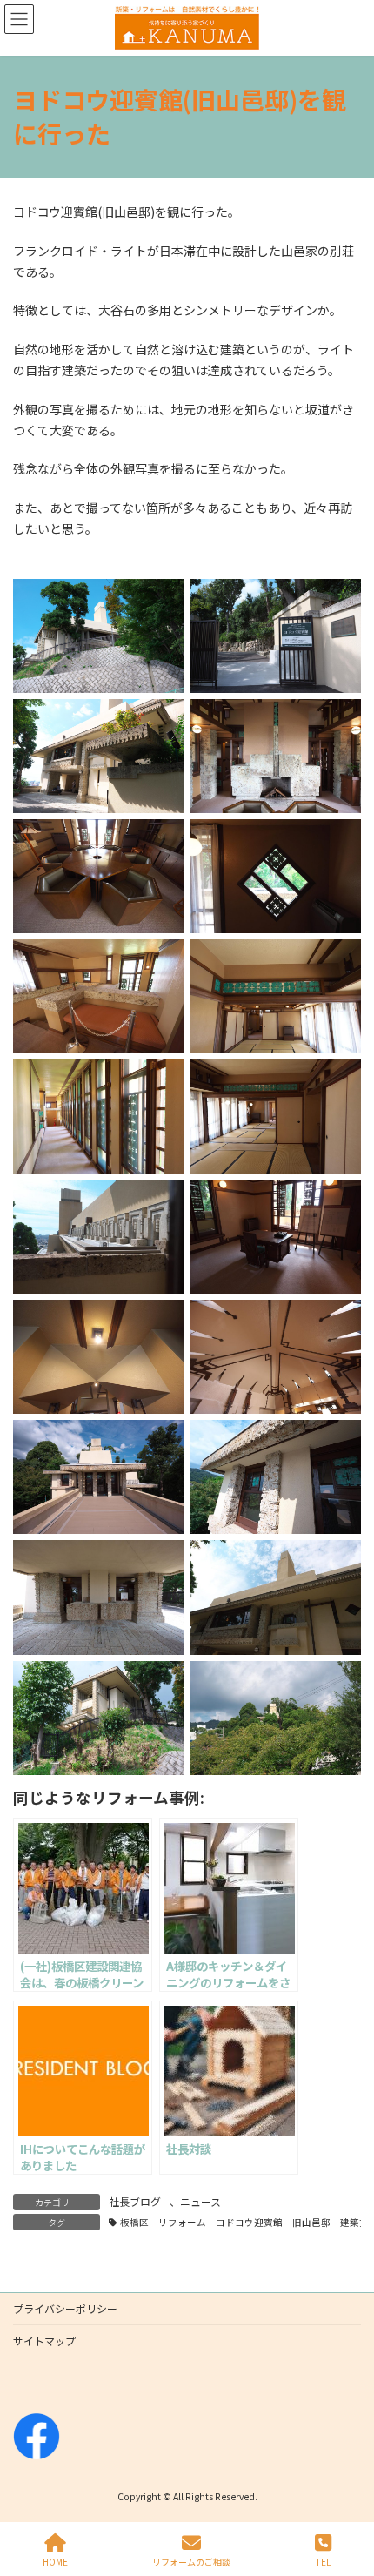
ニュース (200, 2201)
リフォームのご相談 (191, 2561)
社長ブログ (135, 2201)
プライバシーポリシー (65, 2308)
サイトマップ (44, 2341)
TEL (323, 2561)
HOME (55, 2561)
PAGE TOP (346, 2497)
